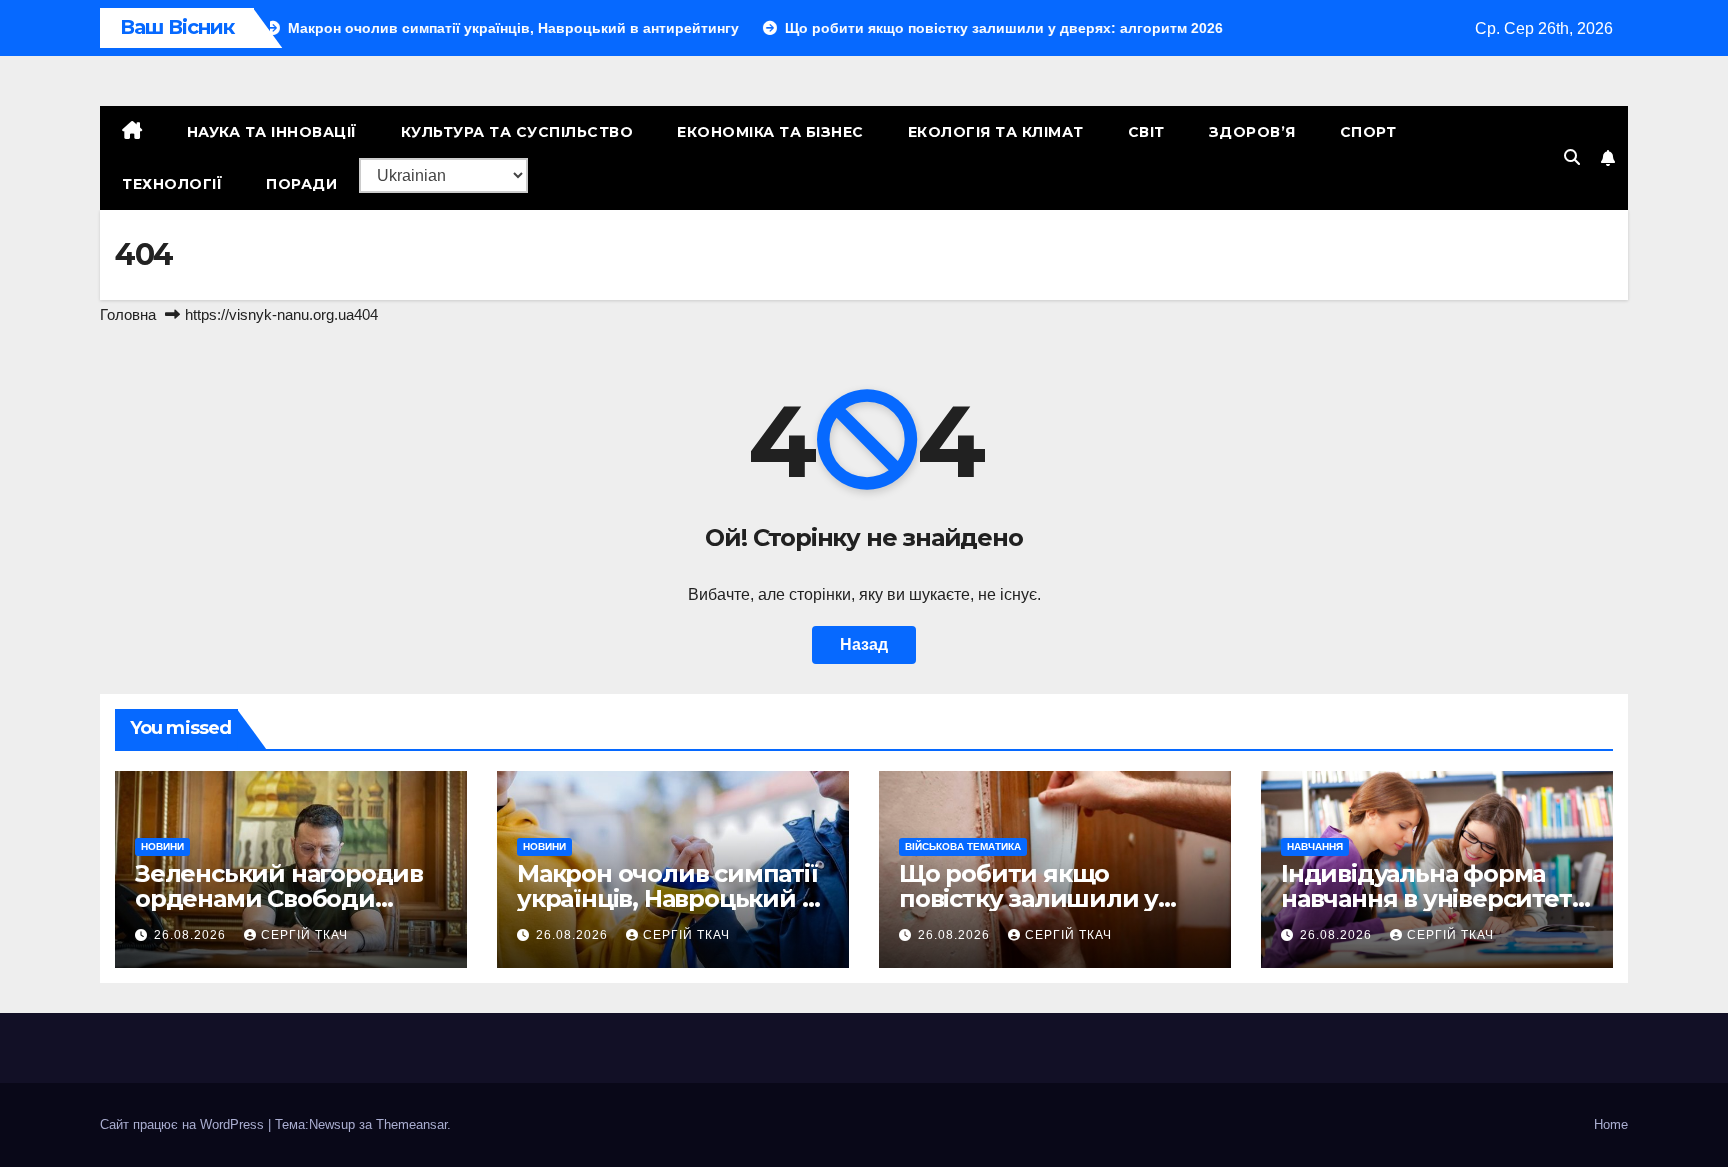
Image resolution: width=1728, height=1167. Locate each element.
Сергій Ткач (304, 935)
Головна (128, 314)
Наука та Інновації (272, 132)
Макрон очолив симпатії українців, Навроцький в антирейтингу (667, 898)
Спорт (1368, 132)
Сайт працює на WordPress (184, 1124)
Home (1611, 1124)
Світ (1146, 132)
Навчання (1315, 846)
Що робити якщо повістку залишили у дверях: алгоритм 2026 (1039, 898)
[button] (1572, 157)
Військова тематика (963, 846)
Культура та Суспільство (517, 132)
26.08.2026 (192, 935)
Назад (864, 644)
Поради (301, 184)
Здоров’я (1252, 132)
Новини (162, 846)
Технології (172, 184)
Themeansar (411, 1124)
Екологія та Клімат (996, 132)
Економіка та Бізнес (770, 132)
